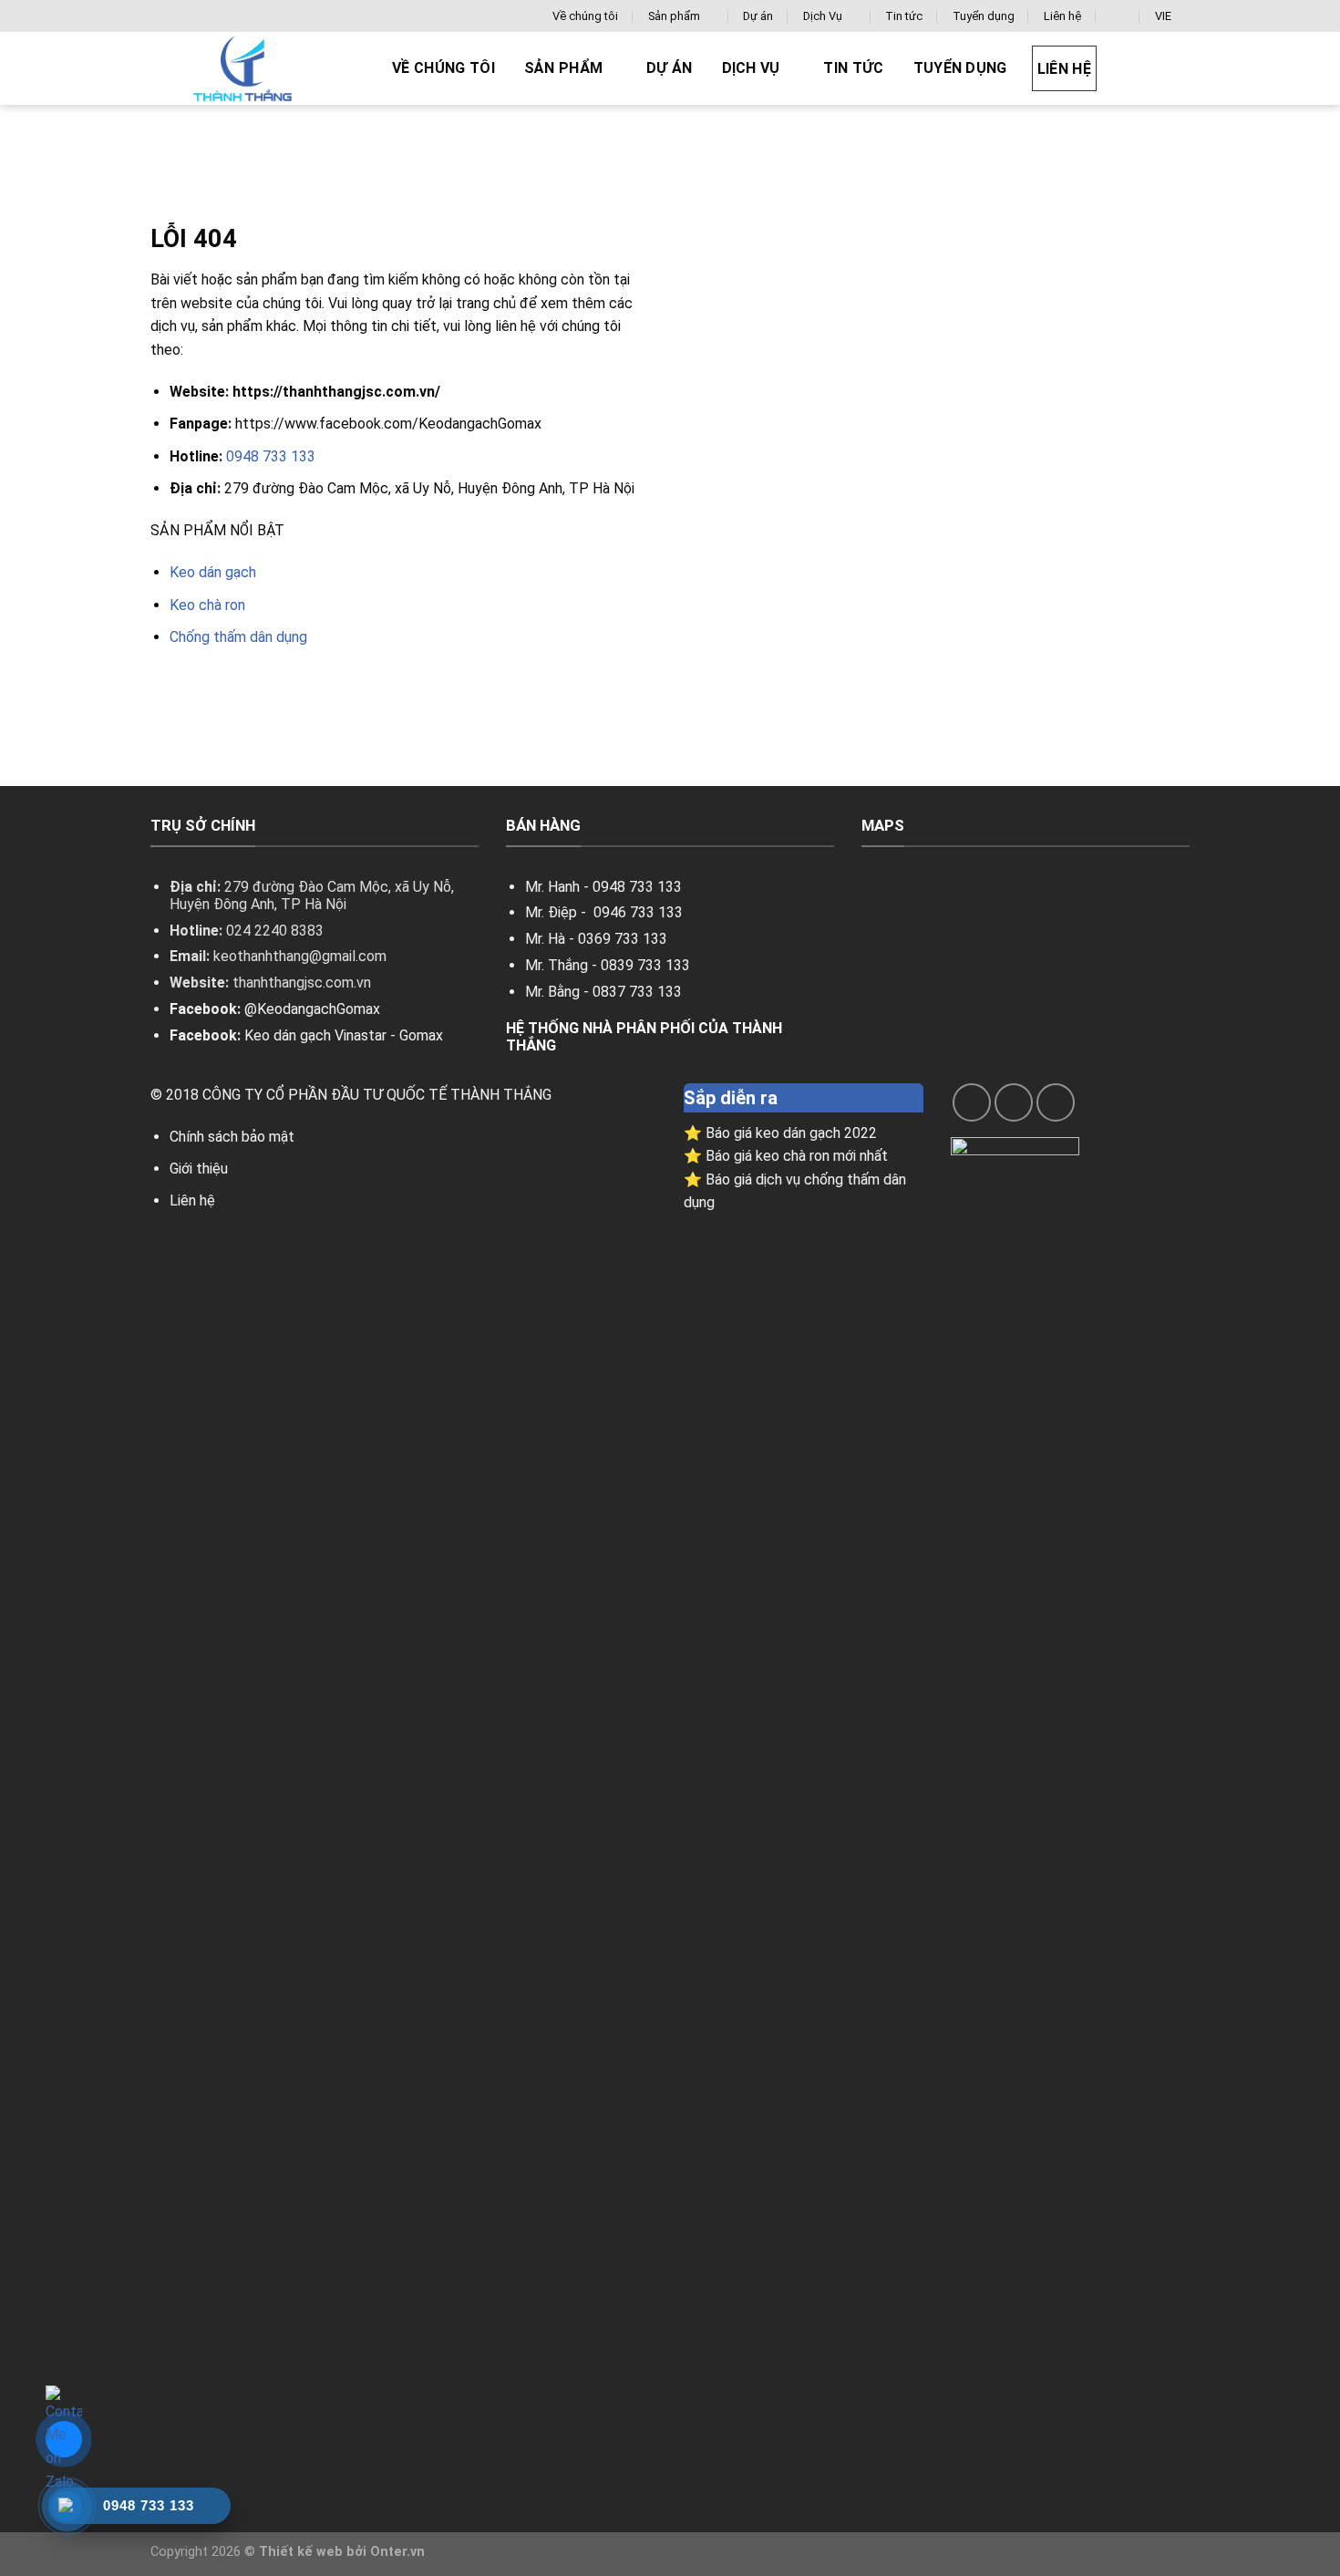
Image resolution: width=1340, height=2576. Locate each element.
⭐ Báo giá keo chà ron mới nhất (786, 1156)
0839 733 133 (645, 965)
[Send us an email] (1014, 1102)
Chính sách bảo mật (232, 1137)
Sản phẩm (674, 16)
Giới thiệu (199, 1169)
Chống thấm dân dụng (238, 637)
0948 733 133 (271, 456)
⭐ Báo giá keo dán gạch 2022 (780, 1133)
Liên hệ (1062, 16)
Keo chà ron (207, 605)
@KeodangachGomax (312, 1009)
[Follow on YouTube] (1056, 1102)
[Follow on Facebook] (972, 1102)
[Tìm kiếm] (1118, 16)
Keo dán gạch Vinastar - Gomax (344, 1035)
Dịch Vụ (823, 16)
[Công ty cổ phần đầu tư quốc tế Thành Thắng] (255, 68)
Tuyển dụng (984, 16)
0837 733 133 (637, 992)
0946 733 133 (638, 912)
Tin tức (904, 16)
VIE (1163, 16)
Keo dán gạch (213, 572)
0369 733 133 (623, 939)
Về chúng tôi (585, 16)
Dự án (758, 16)
